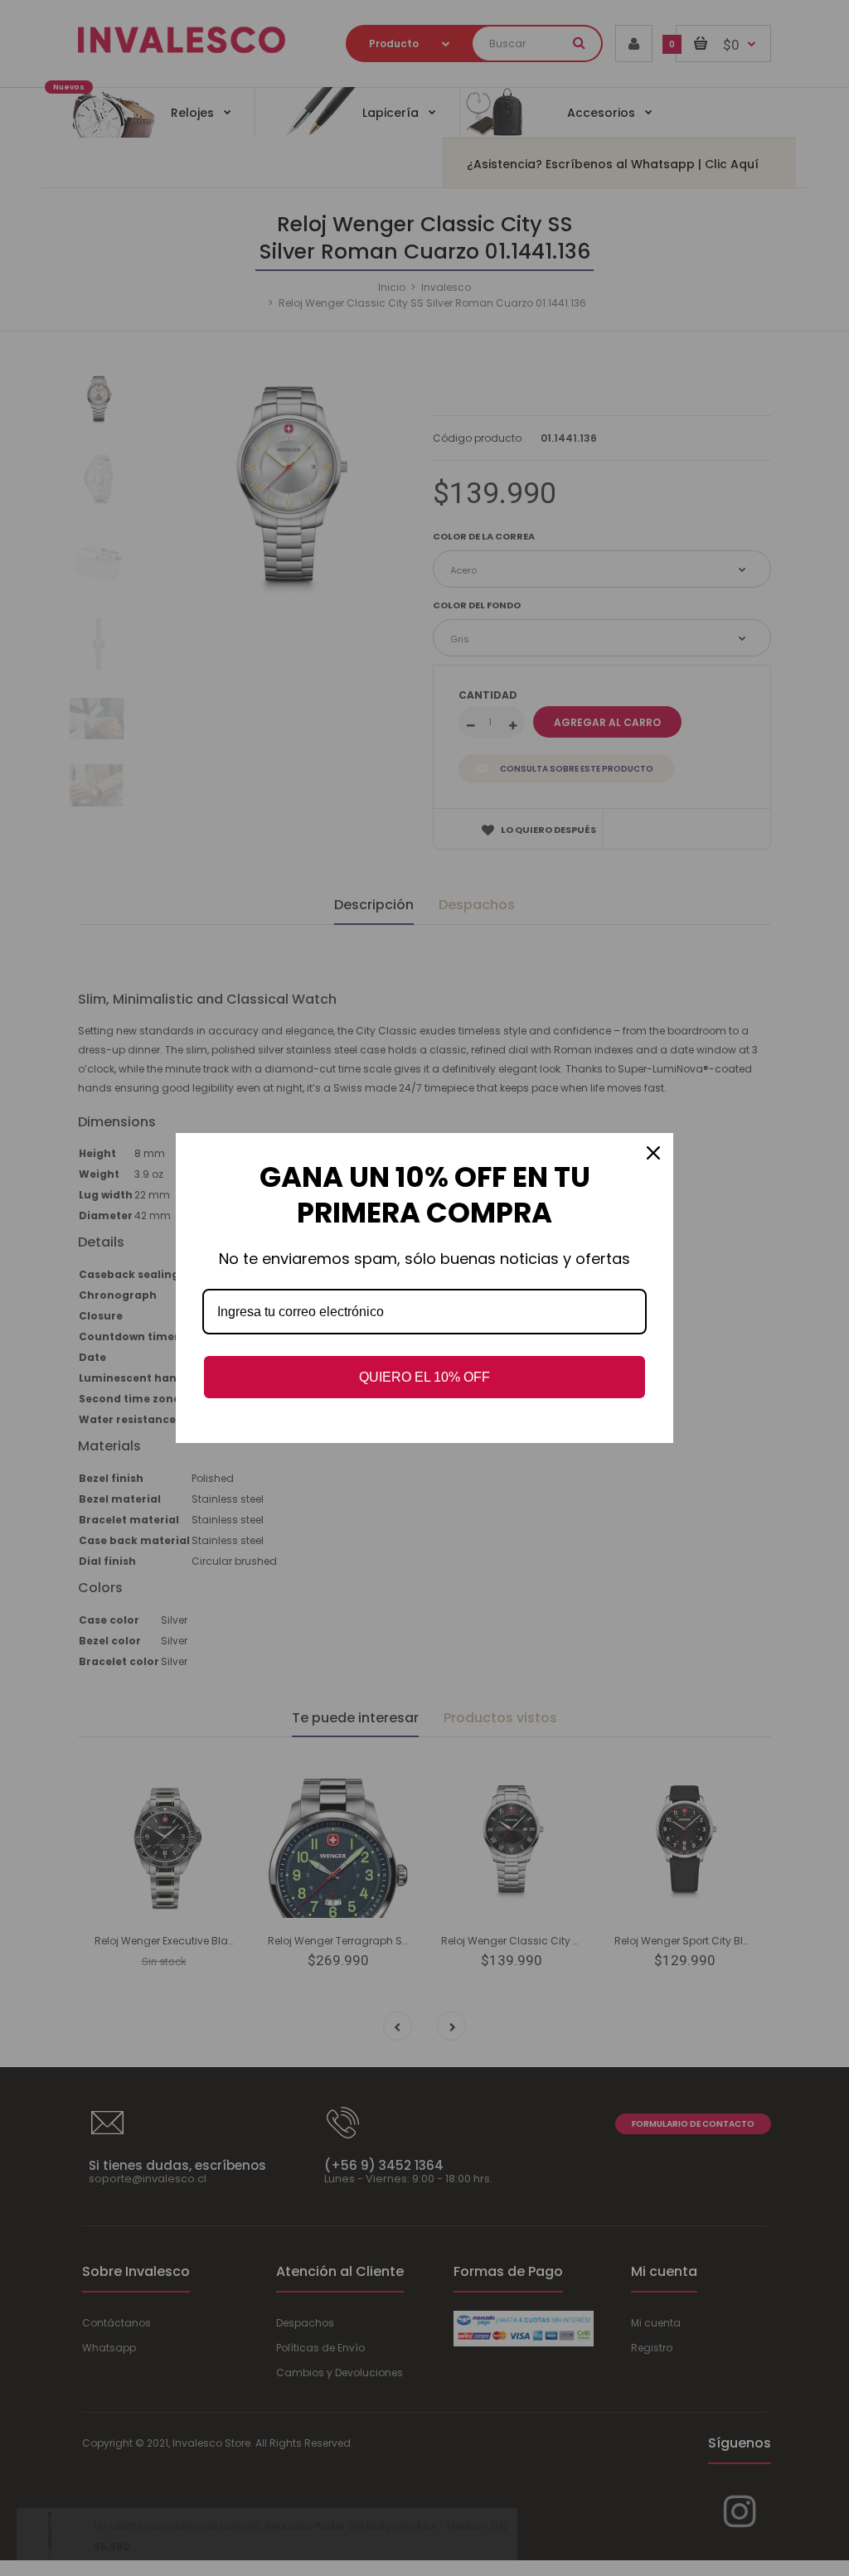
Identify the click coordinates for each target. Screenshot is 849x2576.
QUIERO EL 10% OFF (424, 1377)
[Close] (653, 1153)
